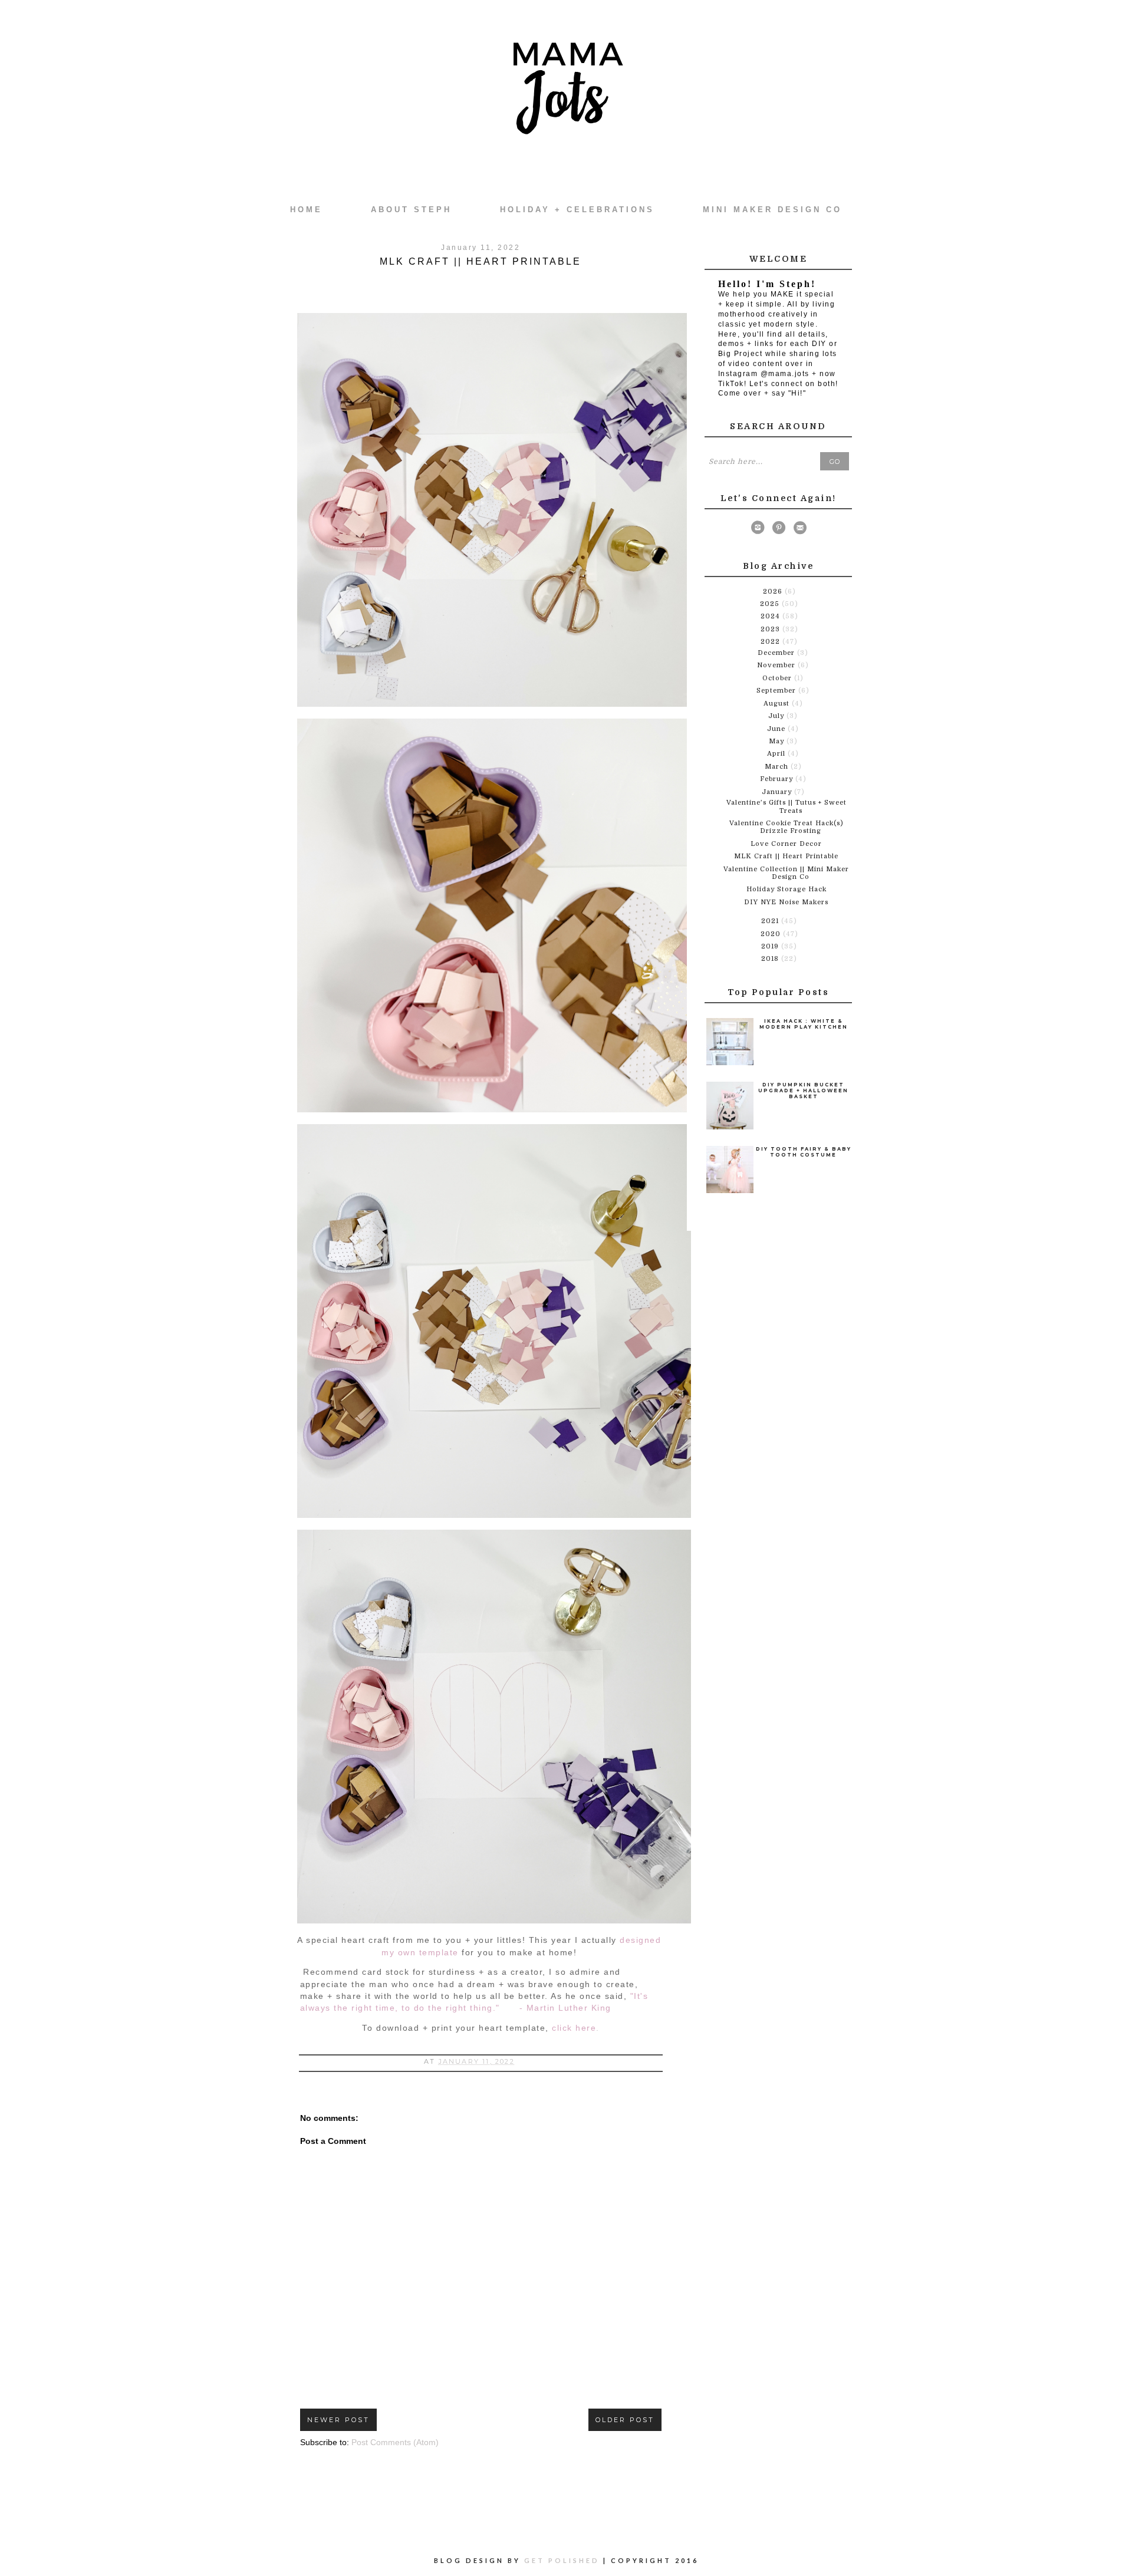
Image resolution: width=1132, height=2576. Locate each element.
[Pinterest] (779, 530)
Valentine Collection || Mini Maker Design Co (786, 873)
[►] (762, 591)
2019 (771, 946)
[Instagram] (758, 530)
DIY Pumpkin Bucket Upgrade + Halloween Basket (803, 1091)
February (778, 779)
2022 (771, 642)
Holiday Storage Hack (787, 889)
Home (306, 210)
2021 (771, 921)
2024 (771, 616)
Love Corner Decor (786, 844)
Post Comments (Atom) (395, 2442)
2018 (771, 959)
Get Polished (564, 2560)
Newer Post (338, 2420)
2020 (772, 934)
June (777, 729)
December (777, 653)
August (778, 704)
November (777, 665)
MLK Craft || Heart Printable (786, 856)
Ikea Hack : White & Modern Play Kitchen (804, 1024)
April (777, 754)
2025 (771, 604)
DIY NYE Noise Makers (786, 902)
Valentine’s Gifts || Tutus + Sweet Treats (787, 806)
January (778, 792)
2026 (774, 592)
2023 (771, 629)
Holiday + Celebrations (577, 210)
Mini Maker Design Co (772, 210)
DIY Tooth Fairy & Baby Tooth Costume (804, 1152)
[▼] (760, 641)
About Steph (411, 210)
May (778, 741)
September (777, 691)
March (778, 767)
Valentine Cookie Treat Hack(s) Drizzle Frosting (787, 827)
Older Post (625, 2420)
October (778, 678)
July (777, 716)
